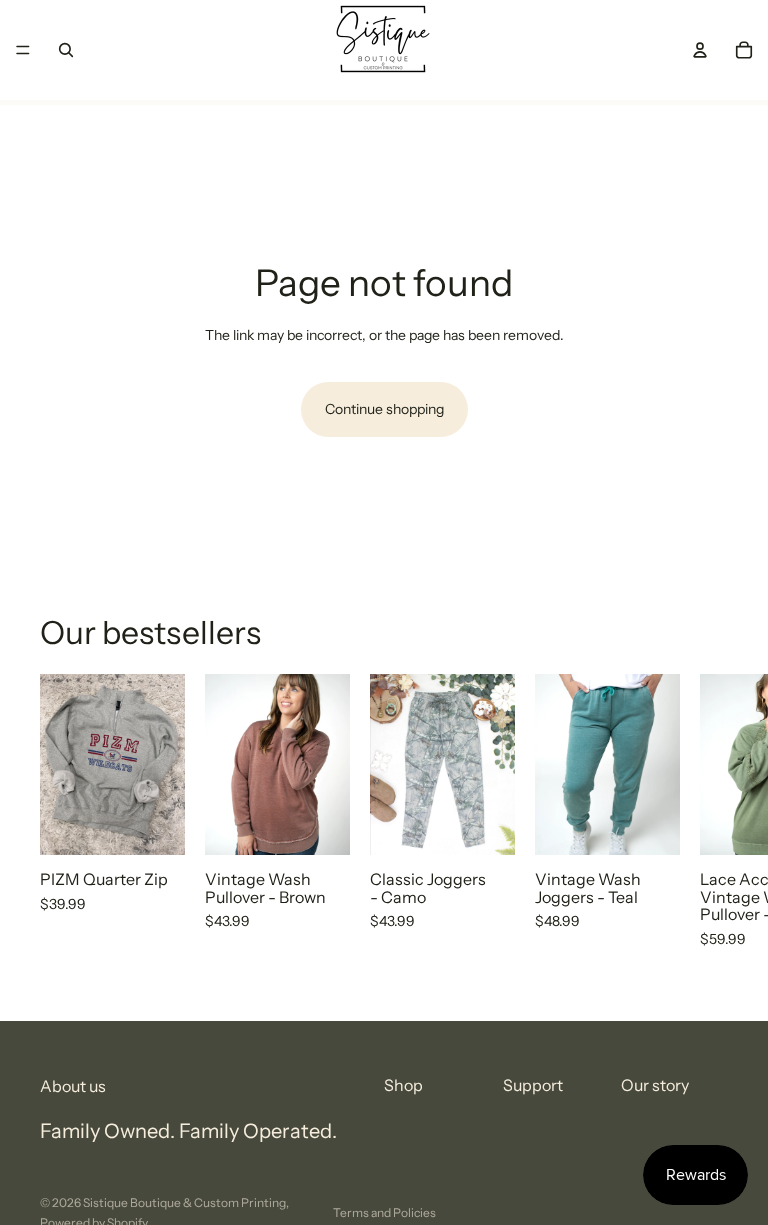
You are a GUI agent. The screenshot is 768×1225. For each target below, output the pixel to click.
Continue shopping (384, 409)
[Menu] (23, 50)
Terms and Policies (384, 1212)
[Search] (66, 50)
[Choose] (154, 825)
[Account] (700, 50)
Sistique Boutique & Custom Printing (184, 1202)
